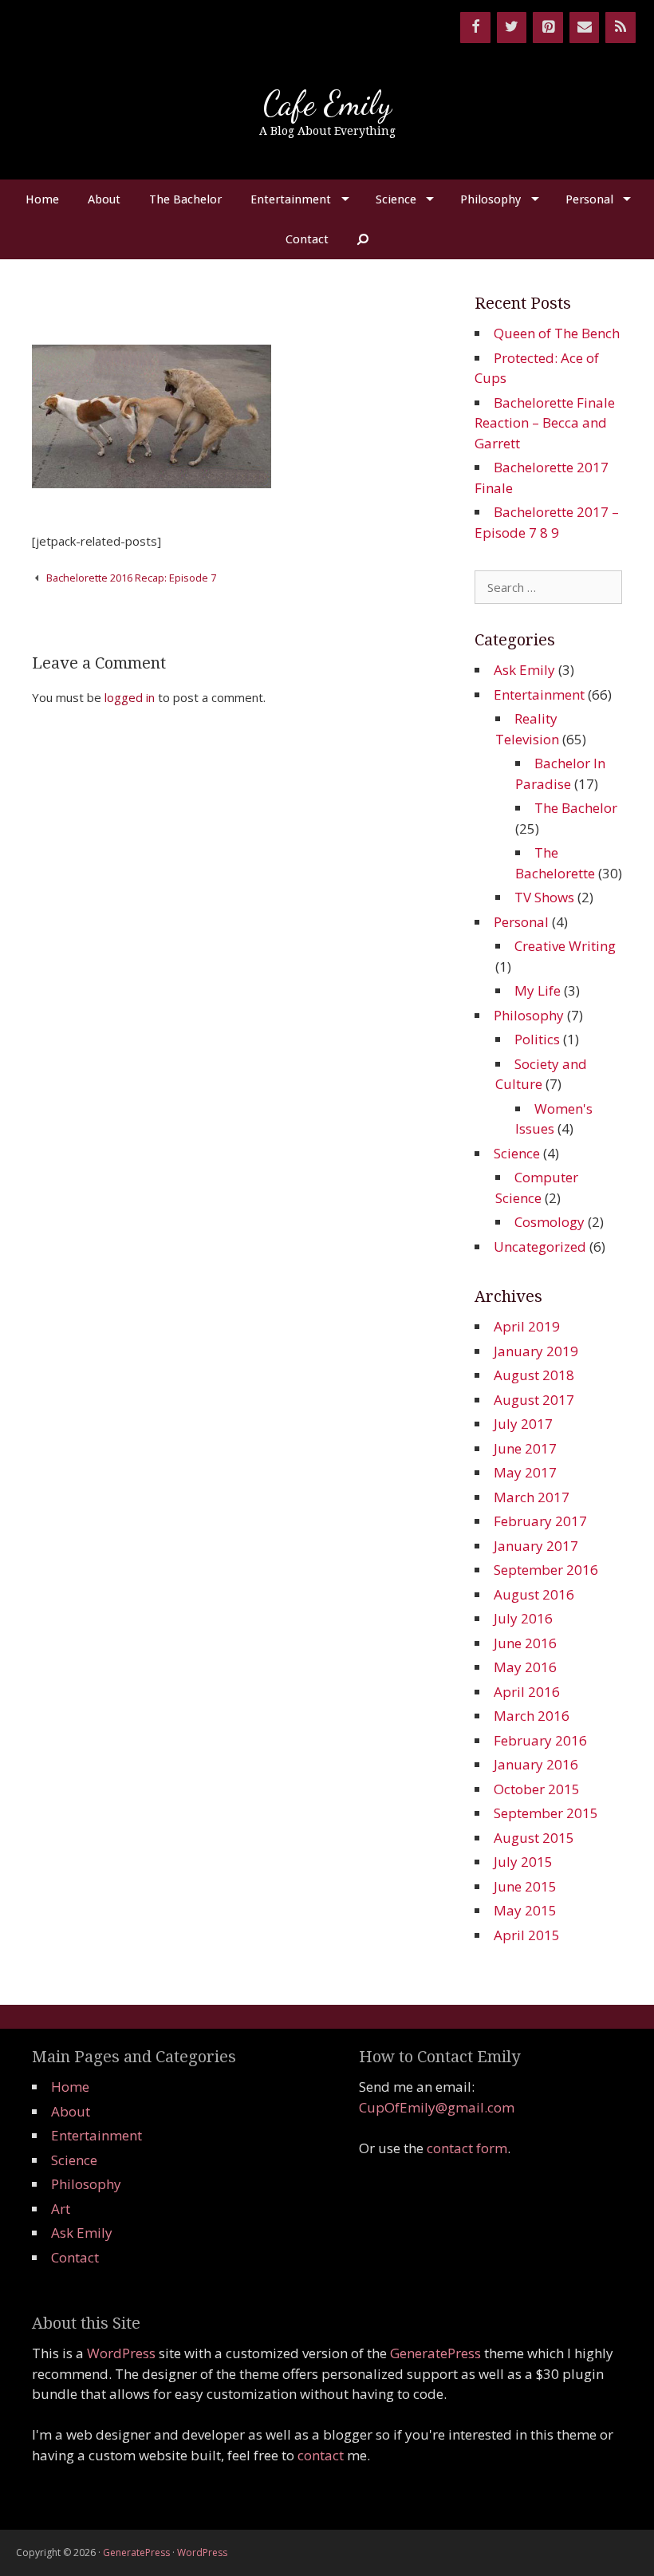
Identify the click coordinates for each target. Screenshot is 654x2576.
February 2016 (540, 1740)
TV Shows (544, 897)
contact (321, 2455)
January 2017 (536, 1546)
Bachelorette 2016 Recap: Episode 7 (131, 578)
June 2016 (525, 1643)
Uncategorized (540, 1247)
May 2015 (525, 1910)
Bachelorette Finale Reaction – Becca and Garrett (545, 423)
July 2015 (523, 1862)
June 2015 (525, 1886)
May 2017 (525, 1472)
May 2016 (525, 1667)
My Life (538, 990)
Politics (537, 1039)
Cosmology (550, 1222)
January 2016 (536, 1764)
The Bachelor (185, 199)
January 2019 (536, 1351)
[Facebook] (475, 28)
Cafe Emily (327, 103)
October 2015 (537, 1789)
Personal (589, 199)
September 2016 (546, 1570)
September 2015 (546, 1813)
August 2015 (534, 1838)
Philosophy (490, 199)
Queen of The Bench (557, 333)
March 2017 (532, 1497)
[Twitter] (512, 28)
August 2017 (534, 1400)
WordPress (121, 2353)
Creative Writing (565, 946)
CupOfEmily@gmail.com (437, 2107)
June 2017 (525, 1448)
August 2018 (534, 1375)
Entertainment (291, 199)
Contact (307, 239)
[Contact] (585, 28)
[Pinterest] (548, 28)
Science (396, 199)
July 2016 (523, 1618)
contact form (467, 2148)
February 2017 (540, 1521)
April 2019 (527, 1326)
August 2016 (534, 1594)
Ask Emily (524, 670)
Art (61, 2209)
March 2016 (532, 1716)
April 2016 (527, 1692)
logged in (130, 697)
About (104, 199)
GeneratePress (435, 2353)
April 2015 (527, 1935)
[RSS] (621, 28)
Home (42, 199)
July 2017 (523, 1424)
